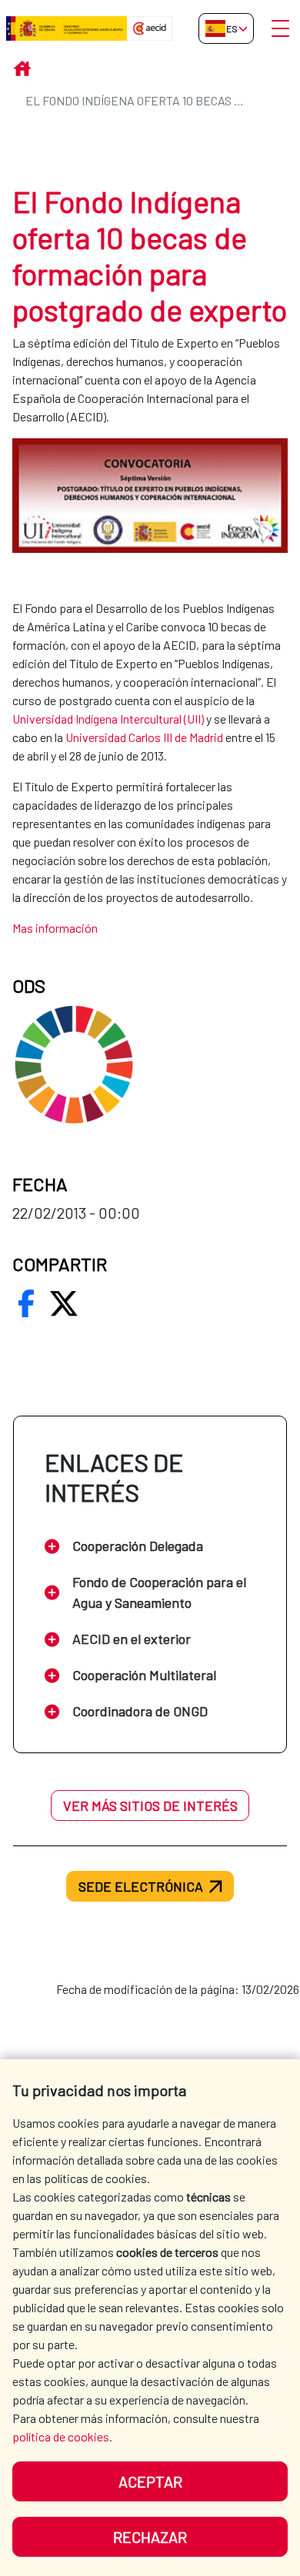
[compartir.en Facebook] (26, 1303)
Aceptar (150, 2481)
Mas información (55, 928)
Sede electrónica (141, 1886)
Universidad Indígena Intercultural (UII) (108, 719)
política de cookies (61, 2436)
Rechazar (150, 2537)
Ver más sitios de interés (150, 1806)
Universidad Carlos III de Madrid (144, 737)
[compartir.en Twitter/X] (64, 1303)
